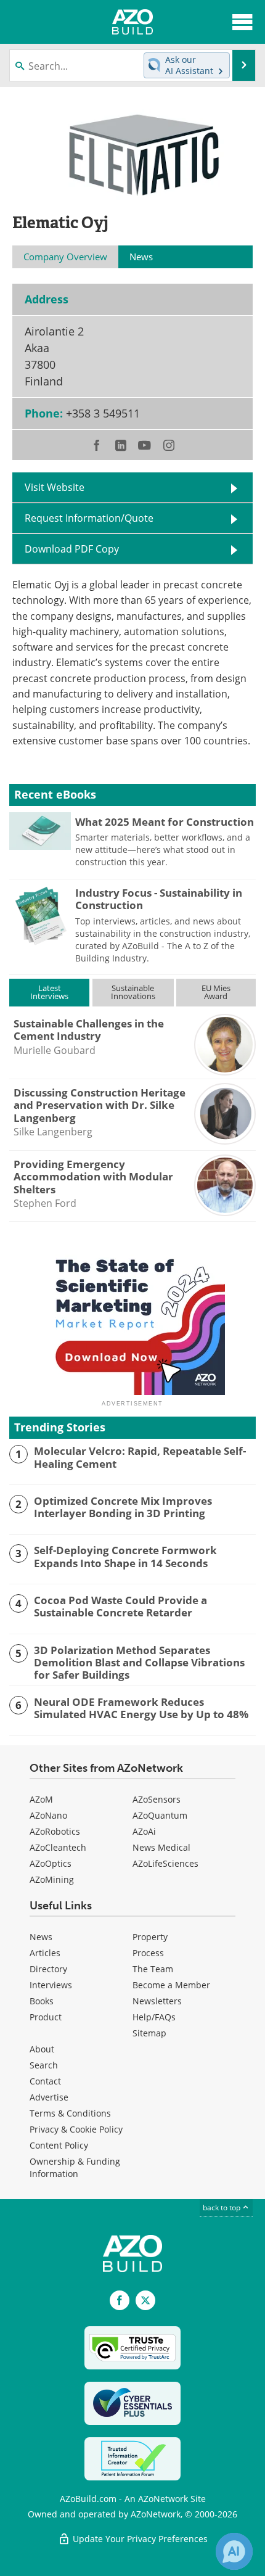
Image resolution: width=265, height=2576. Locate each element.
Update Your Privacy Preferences (139, 2539)
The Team (153, 1969)
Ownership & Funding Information (75, 2167)
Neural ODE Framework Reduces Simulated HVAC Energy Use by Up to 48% (141, 1709)
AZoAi (144, 1831)
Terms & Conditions (70, 2113)
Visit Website (55, 487)
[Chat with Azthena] (234, 2551)
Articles (45, 1953)
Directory (48, 1969)
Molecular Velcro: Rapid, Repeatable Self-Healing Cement (140, 1458)
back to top (222, 2208)
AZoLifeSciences (165, 1863)
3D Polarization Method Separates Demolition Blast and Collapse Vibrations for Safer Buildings (139, 1663)
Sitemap (149, 2033)
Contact (45, 2081)
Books (42, 2001)
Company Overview (65, 257)
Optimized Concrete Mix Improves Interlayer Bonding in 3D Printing (123, 1508)
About (42, 2049)
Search (44, 2065)
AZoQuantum (160, 1815)
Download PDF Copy (72, 549)
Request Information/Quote (89, 518)
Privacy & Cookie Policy (76, 2129)
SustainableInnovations (133, 992)
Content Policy (59, 2145)
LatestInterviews (49, 992)
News (41, 1937)
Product (46, 2017)
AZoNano (48, 1815)
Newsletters (157, 2001)
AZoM (41, 1799)
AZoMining (52, 1879)
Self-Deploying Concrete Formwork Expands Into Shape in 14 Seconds (125, 1557)
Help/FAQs (154, 2017)
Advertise (49, 2097)
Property (150, 1937)
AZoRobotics (55, 1831)
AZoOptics (51, 1863)
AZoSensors (157, 1799)
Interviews (51, 1985)
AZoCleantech (58, 1847)
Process (148, 1953)
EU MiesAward (216, 992)
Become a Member (171, 1985)
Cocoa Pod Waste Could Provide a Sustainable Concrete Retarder (120, 1607)
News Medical (161, 1847)
